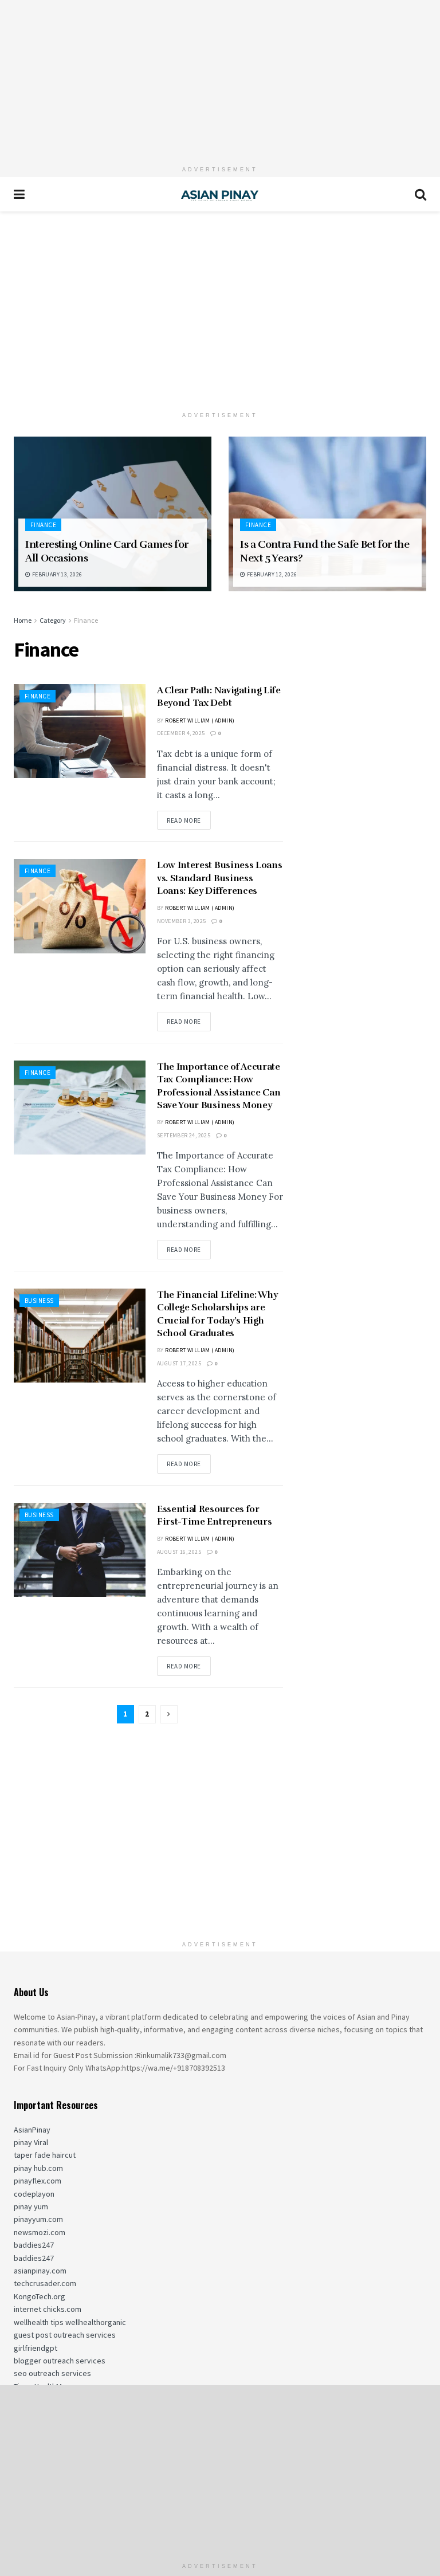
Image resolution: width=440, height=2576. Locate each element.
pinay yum (31, 2206)
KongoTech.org (40, 2296)
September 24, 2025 (184, 1135)
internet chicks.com (48, 2309)
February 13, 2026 (56, 574)
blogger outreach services (60, 2361)
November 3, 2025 (181, 921)
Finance (43, 525)
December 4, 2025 (181, 733)
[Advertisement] (220, 80)
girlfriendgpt (36, 2348)
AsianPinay (32, 2130)
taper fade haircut (45, 2155)
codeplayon (34, 2194)
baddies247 (34, 2245)
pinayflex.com (38, 2181)
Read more (184, 820)
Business (39, 1301)
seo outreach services (52, 2373)
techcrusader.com (45, 2283)
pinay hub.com (38, 2168)
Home (23, 620)
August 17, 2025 (179, 1363)
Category (53, 620)
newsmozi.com (40, 2232)
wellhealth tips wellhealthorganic (70, 2322)
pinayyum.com (38, 2219)
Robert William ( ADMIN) (200, 720)
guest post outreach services (65, 2335)
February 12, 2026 (271, 574)
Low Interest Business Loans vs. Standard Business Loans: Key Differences (219, 878)
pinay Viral (31, 2142)
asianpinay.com (40, 2271)
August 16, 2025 (179, 1552)
